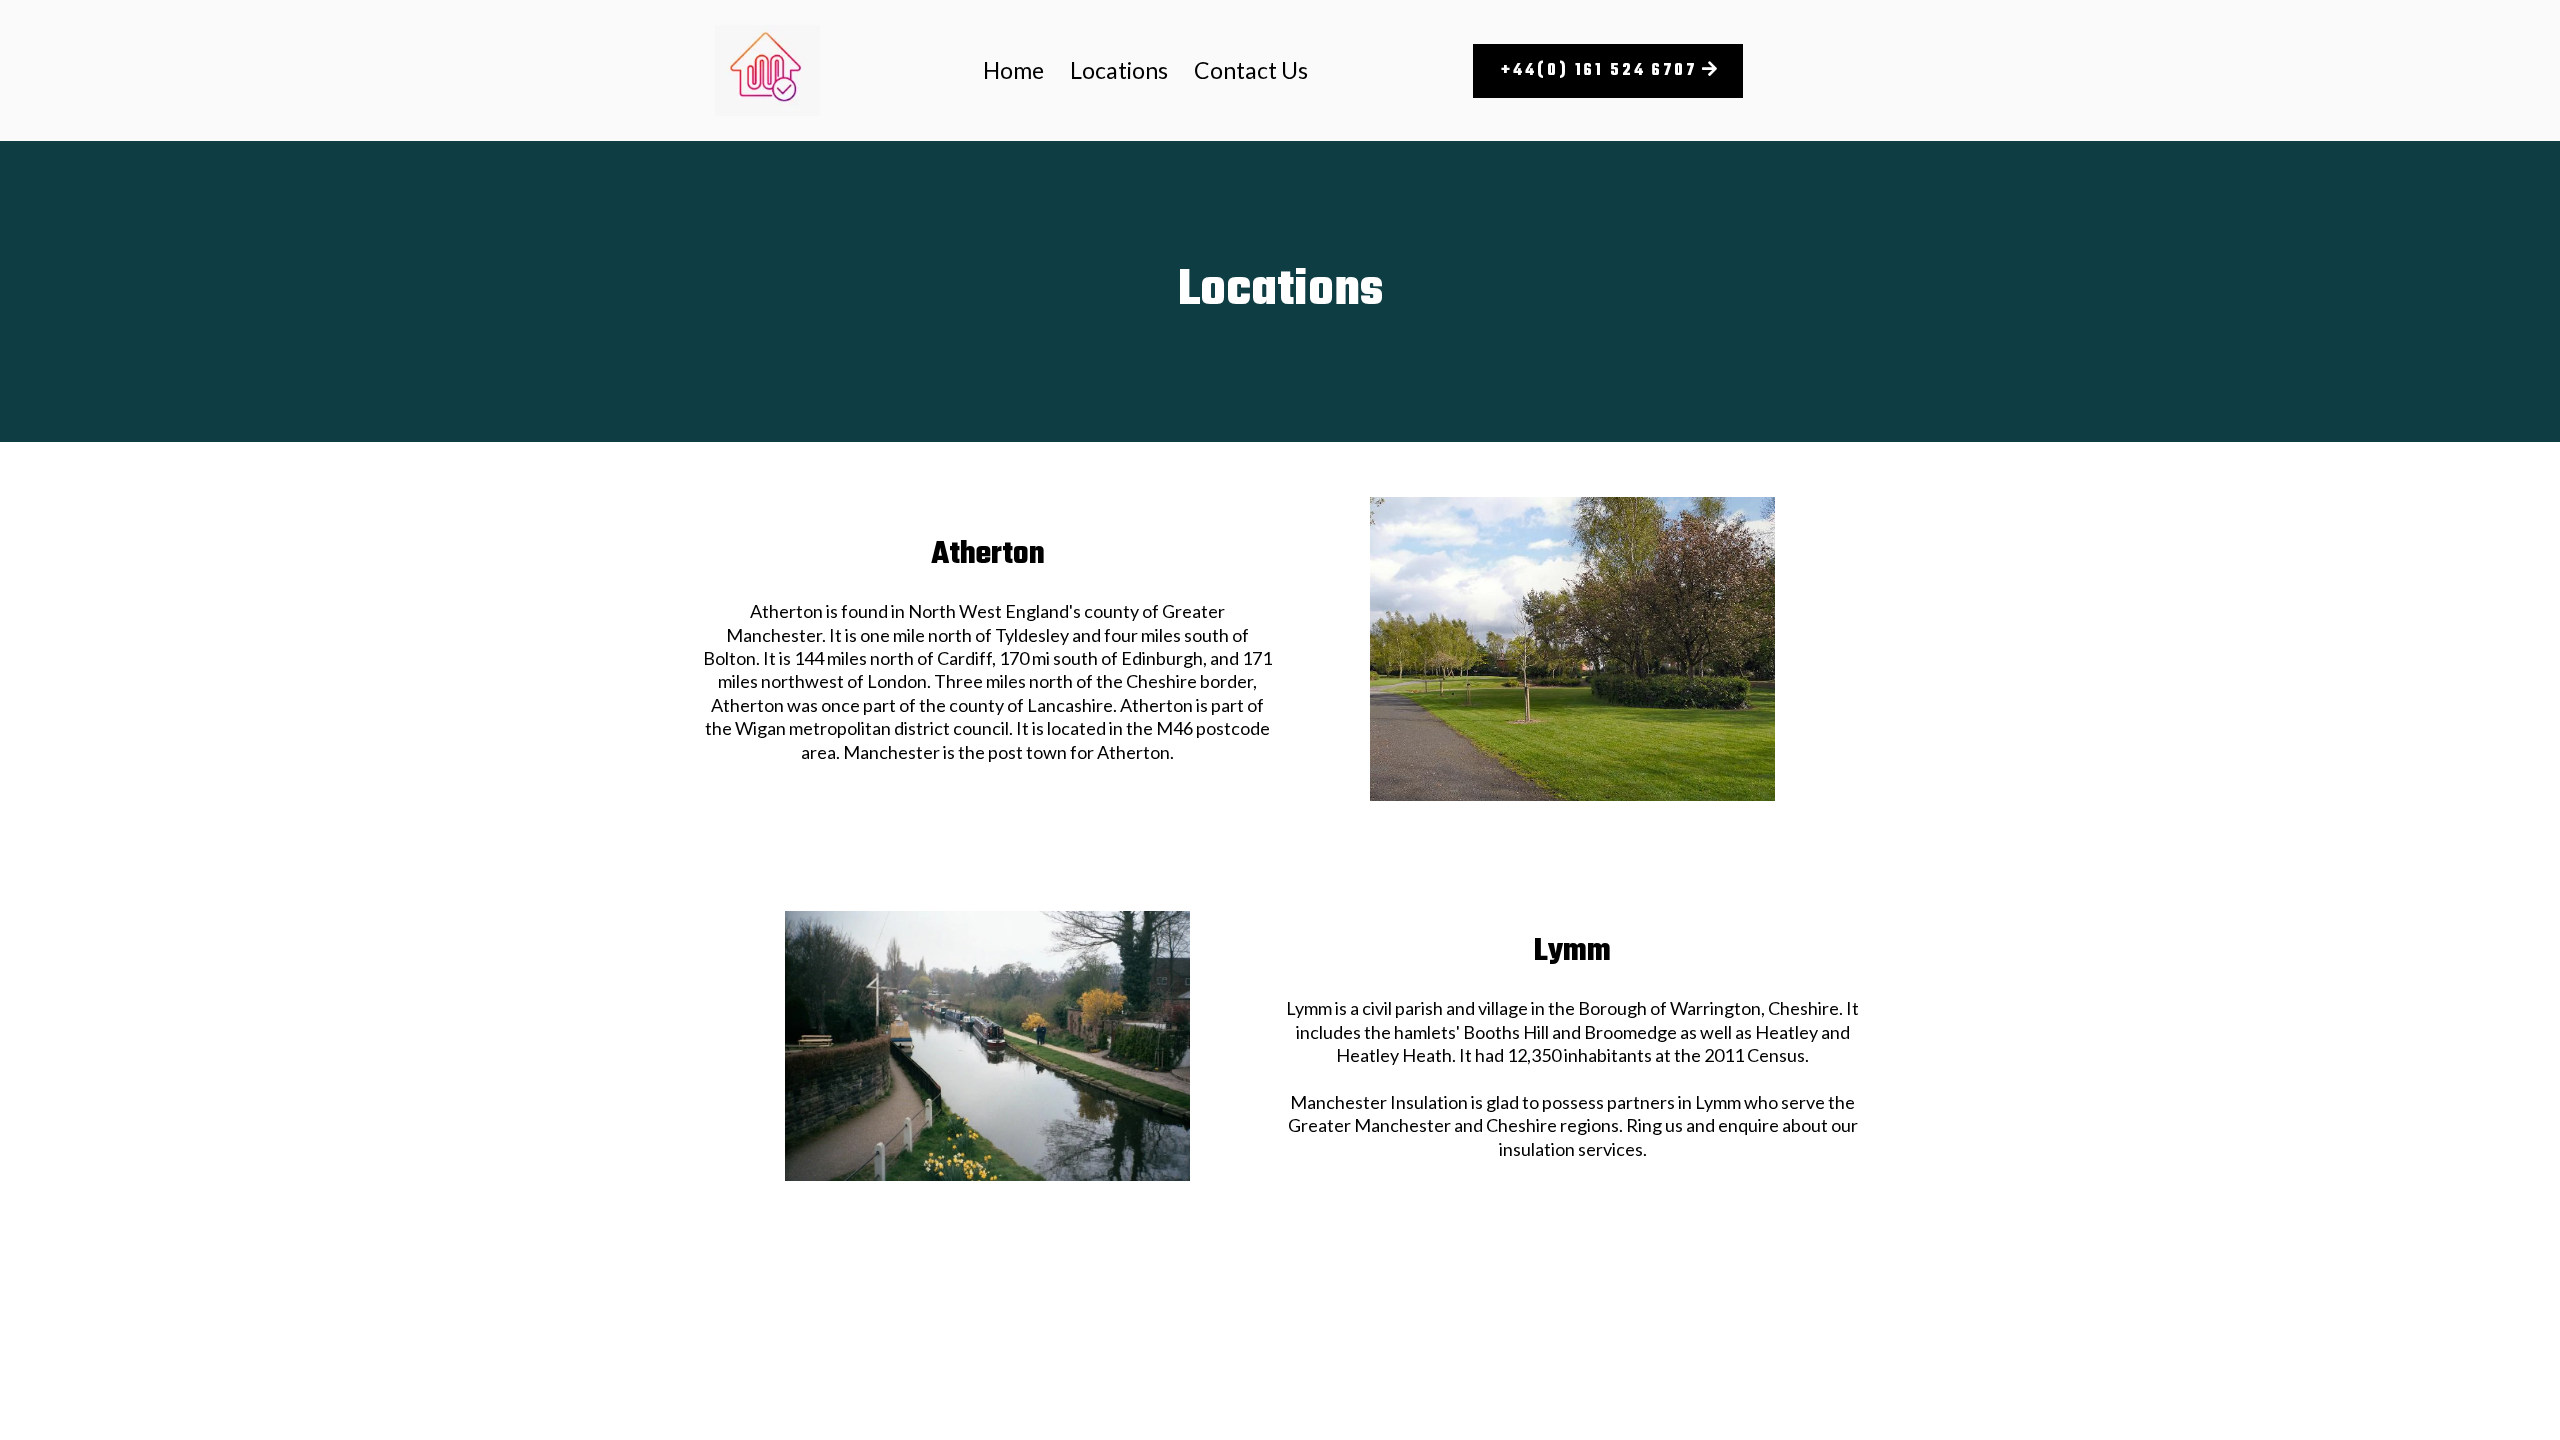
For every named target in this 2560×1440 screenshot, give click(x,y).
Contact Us (1251, 70)
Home (1013, 70)
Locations (1119, 70)
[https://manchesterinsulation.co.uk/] (767, 70)
